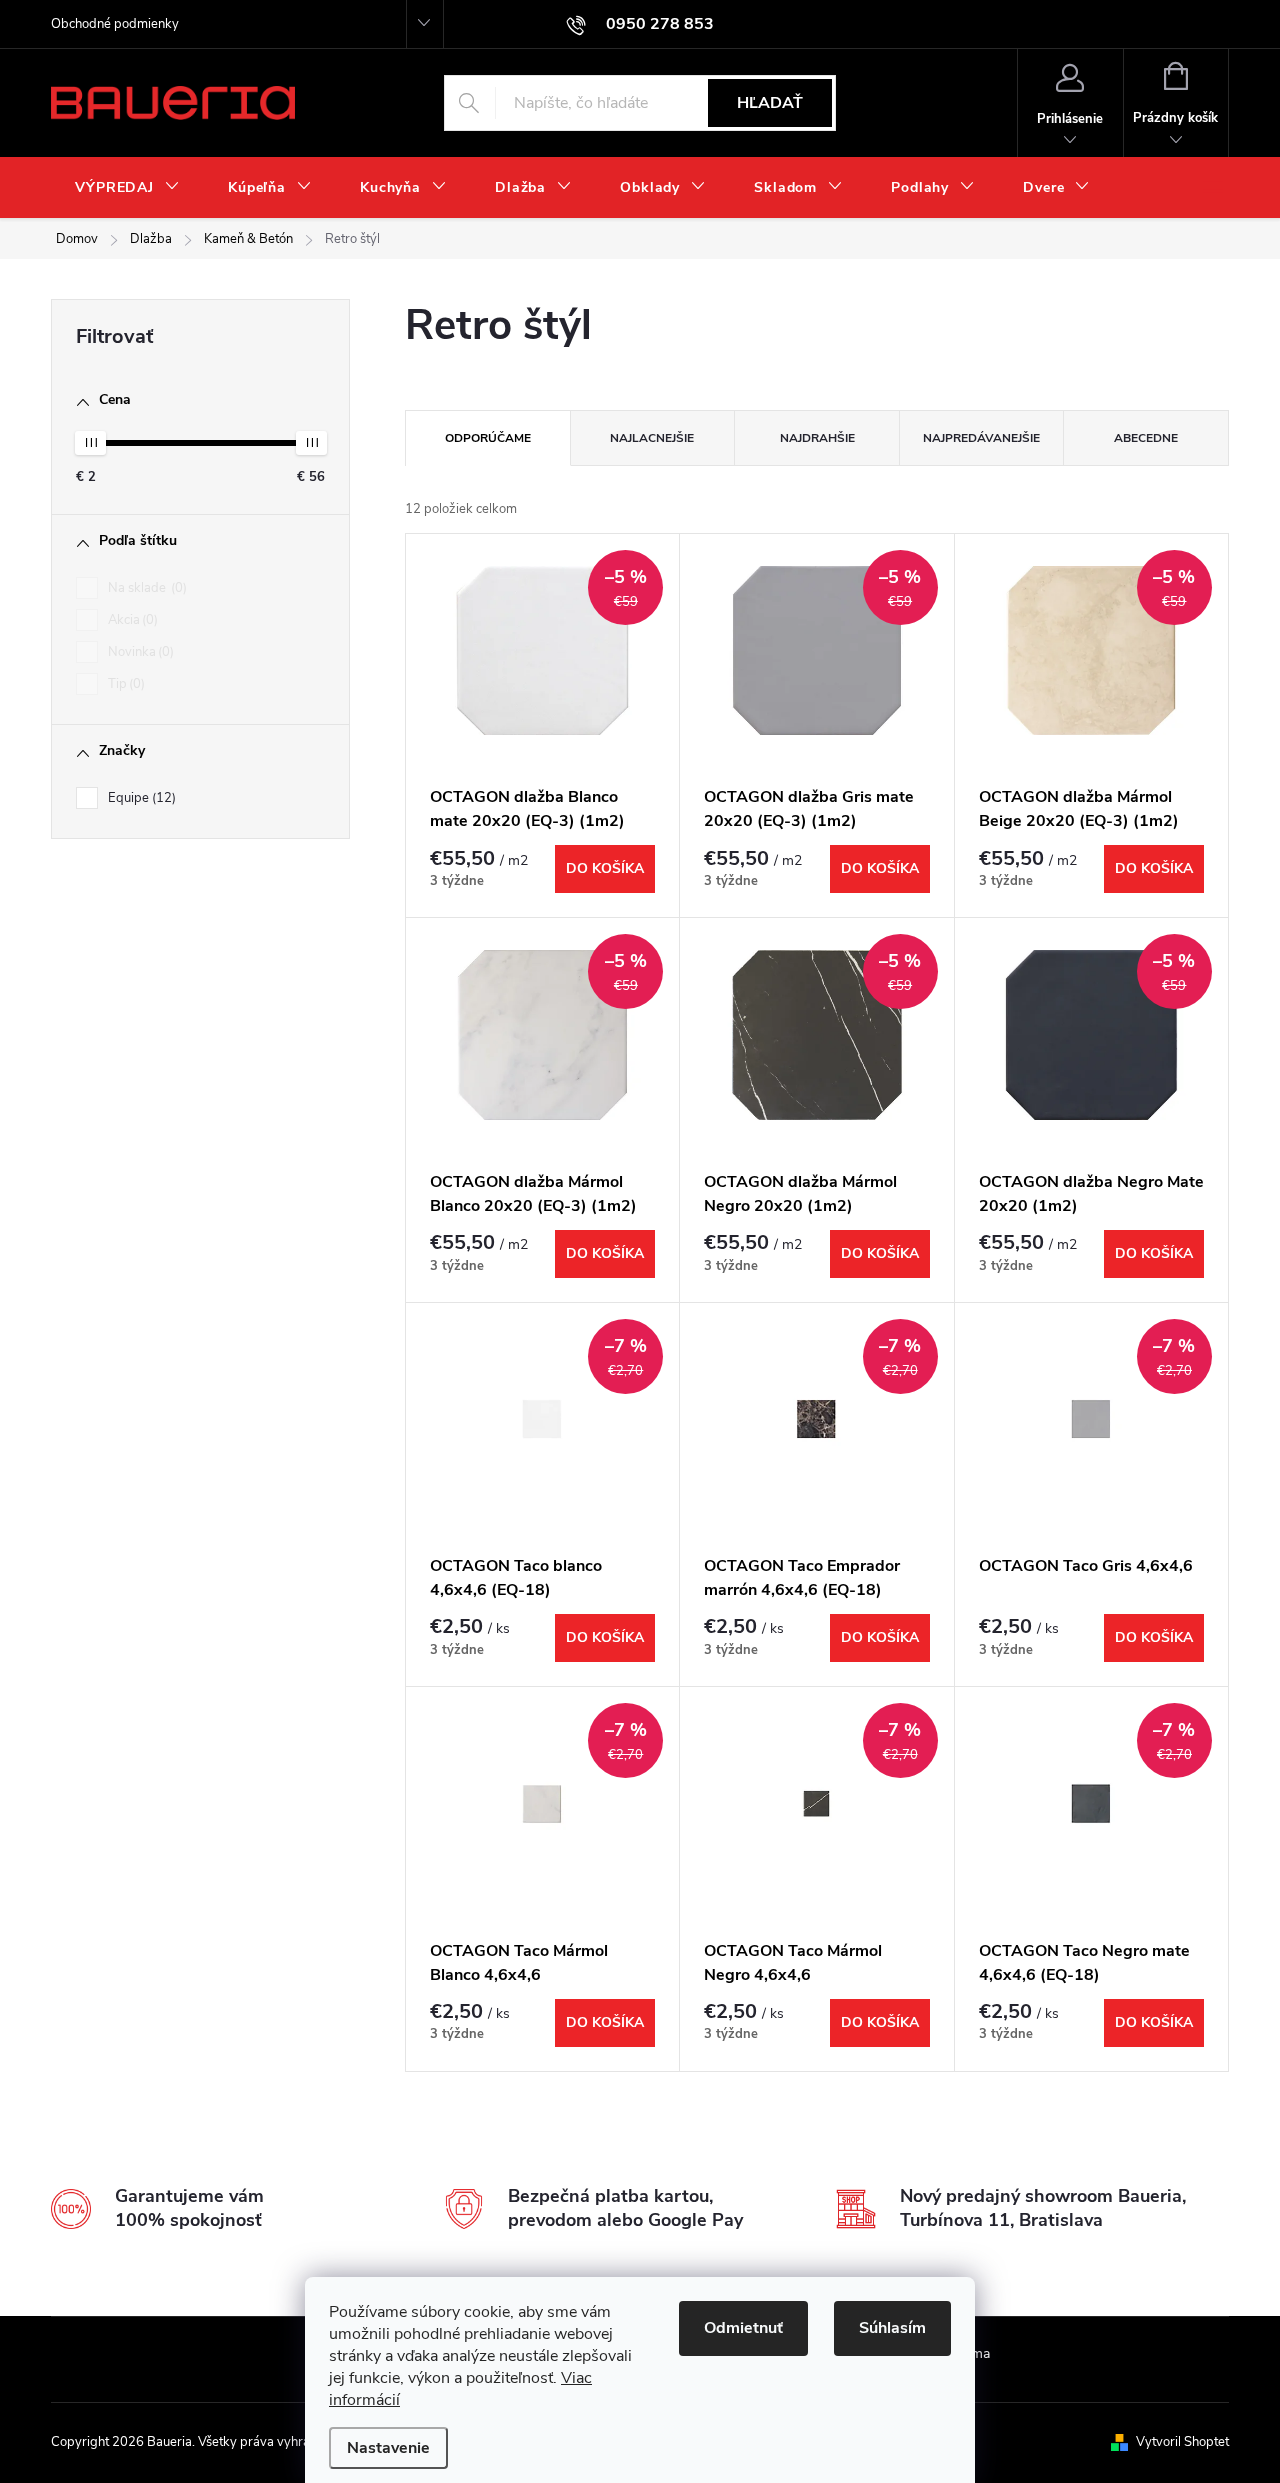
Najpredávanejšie (981, 438)
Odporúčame (488, 438)
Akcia (131, 620)
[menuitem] (127, 188)
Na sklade (145, 588)
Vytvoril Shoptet (1182, 2442)
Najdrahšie (817, 438)
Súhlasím (892, 2328)
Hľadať (770, 103)
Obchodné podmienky (115, 24)
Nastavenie (388, 2448)
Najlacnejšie (652, 438)
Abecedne (1146, 438)
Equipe (140, 798)
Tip (124, 684)
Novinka (139, 652)
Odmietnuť (743, 2328)
